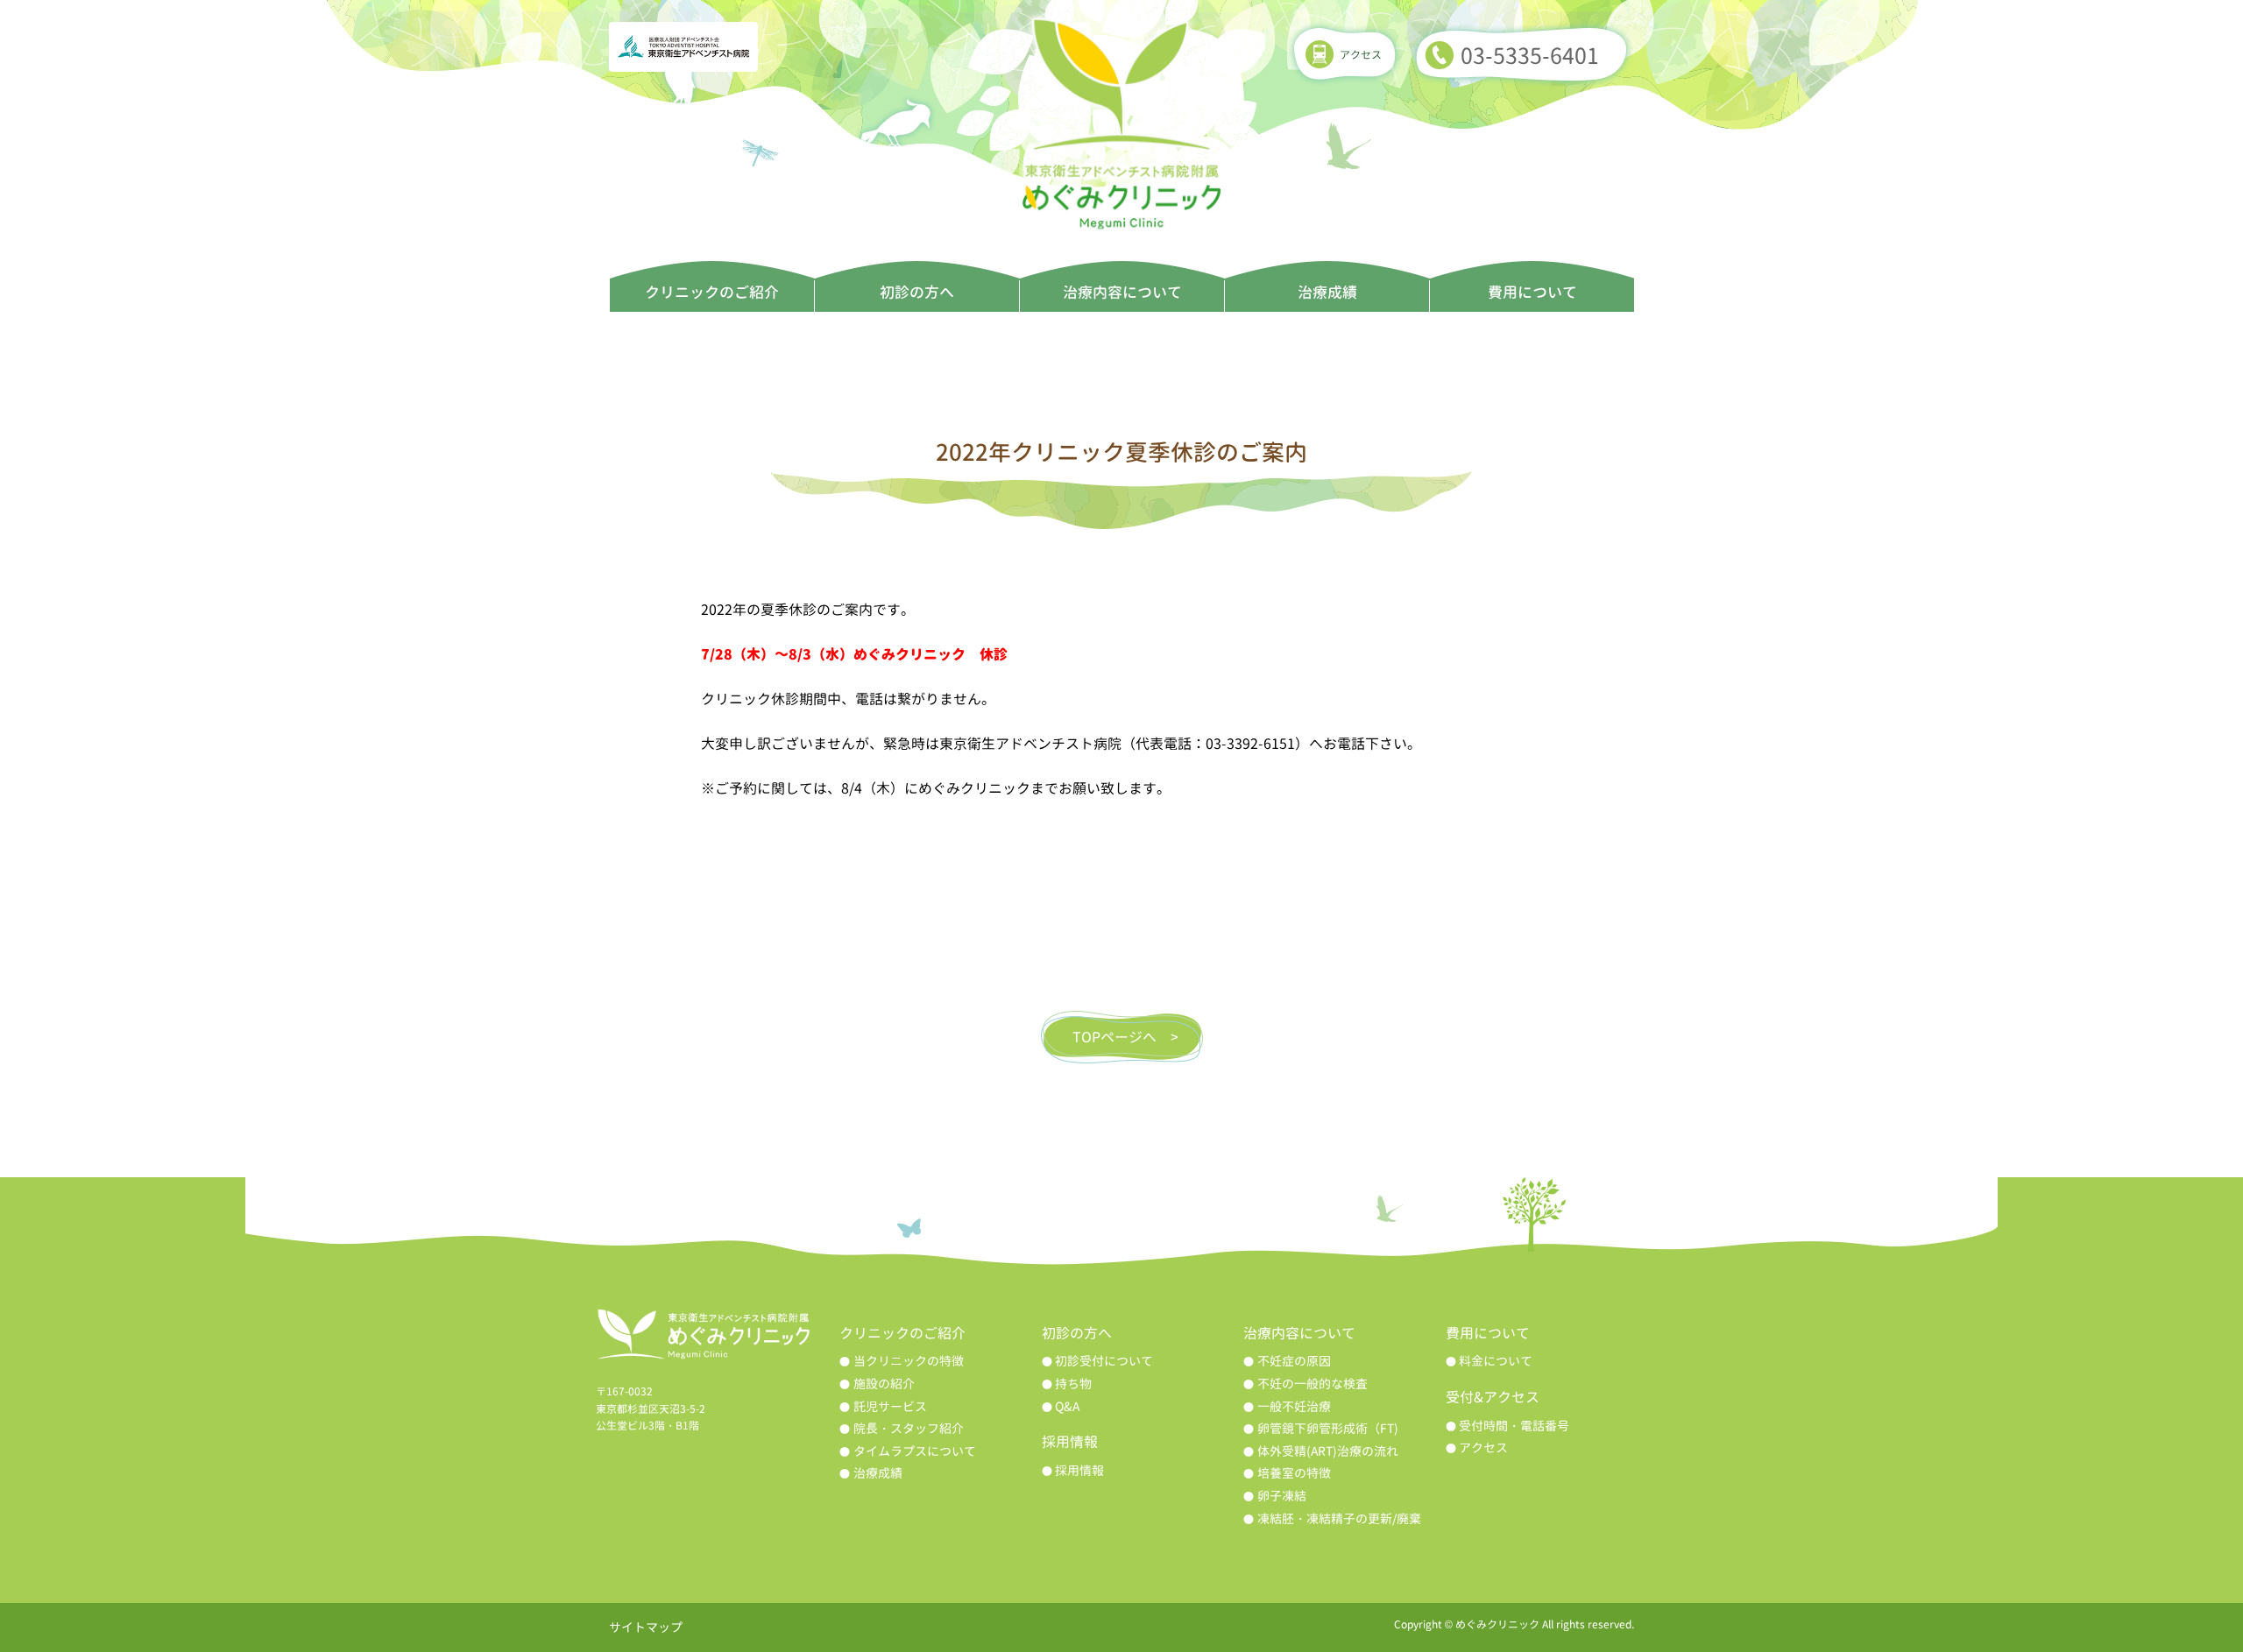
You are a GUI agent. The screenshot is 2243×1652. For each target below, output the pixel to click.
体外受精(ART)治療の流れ (1328, 1451)
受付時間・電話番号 (1514, 1426)
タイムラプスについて (915, 1451)
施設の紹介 (884, 1384)
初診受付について (1104, 1361)
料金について (1496, 1361)
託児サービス (890, 1406)
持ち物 (1073, 1384)
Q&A (1067, 1406)
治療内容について (1122, 292)
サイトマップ (646, 1627)
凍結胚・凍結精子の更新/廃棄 (1339, 1518)
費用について (1532, 292)
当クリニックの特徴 (909, 1361)
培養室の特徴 (1294, 1473)
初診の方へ (917, 292)
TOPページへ (1114, 1037)
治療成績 (1327, 292)
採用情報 (1079, 1470)
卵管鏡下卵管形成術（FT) (1328, 1428)
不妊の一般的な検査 (1313, 1384)
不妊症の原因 (1294, 1361)
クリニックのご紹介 (712, 292)
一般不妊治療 (1294, 1406)
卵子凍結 (1282, 1496)
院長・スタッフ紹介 (909, 1428)
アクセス (1361, 55)
